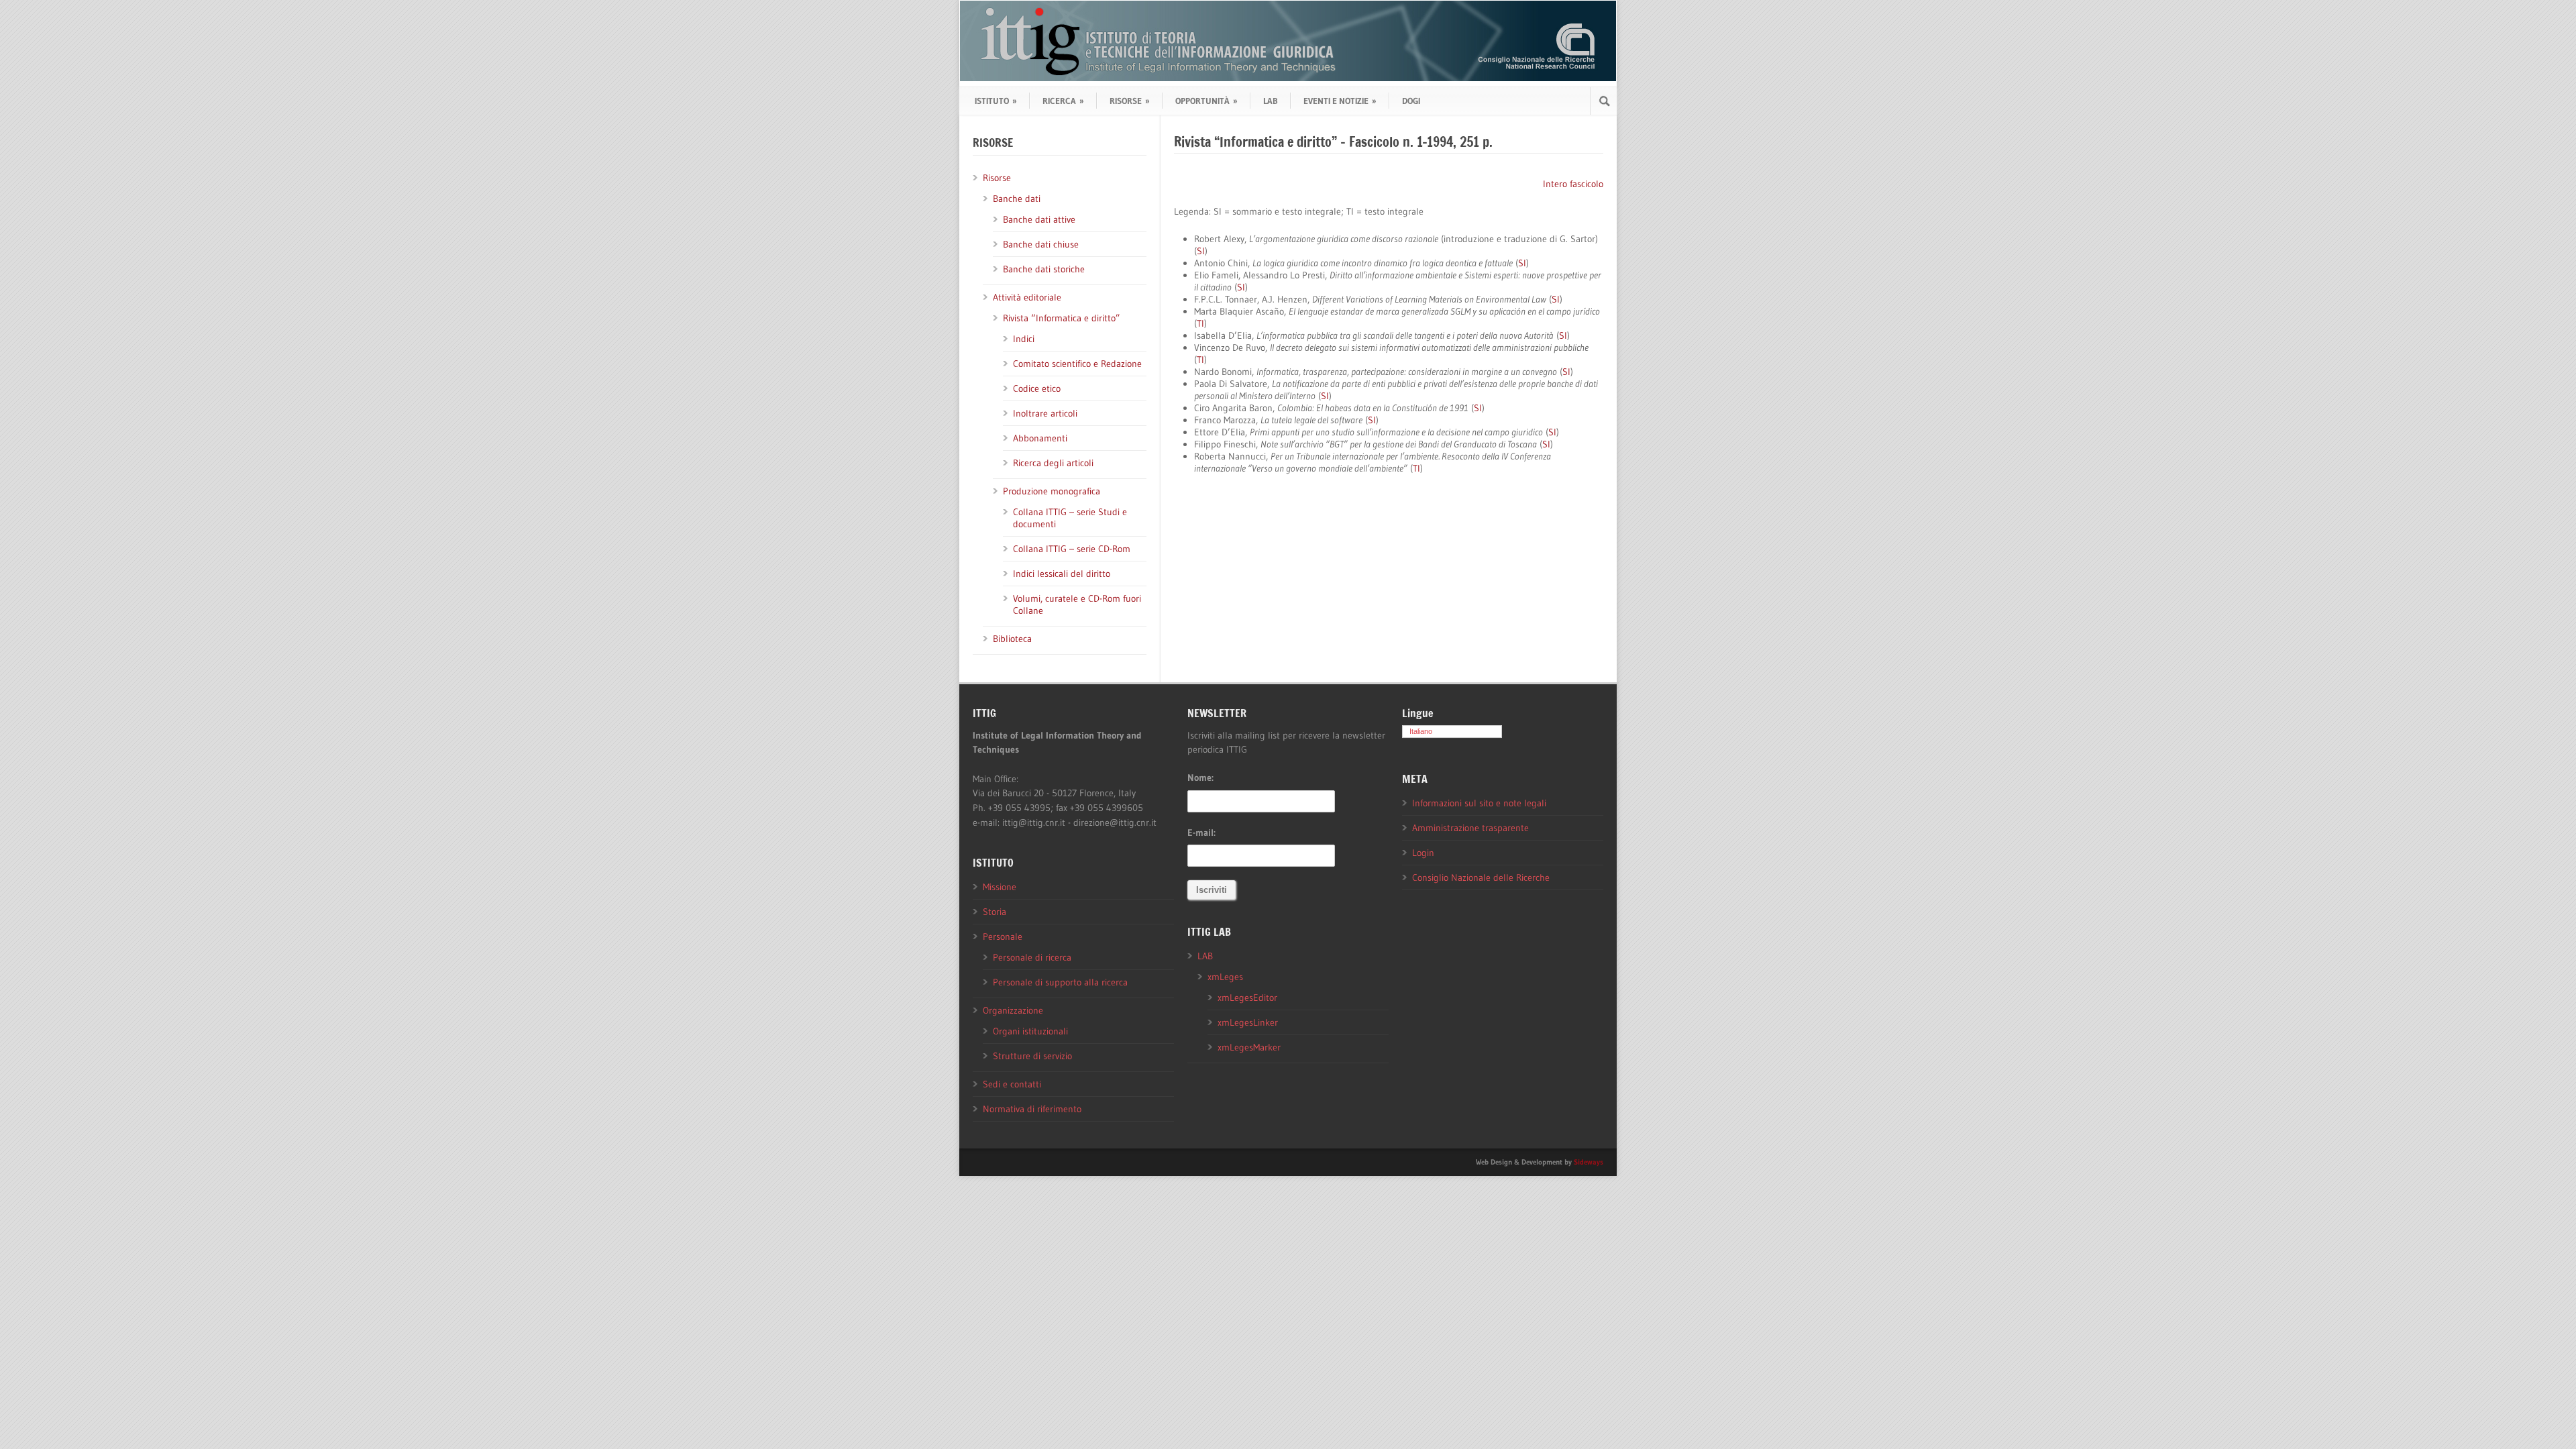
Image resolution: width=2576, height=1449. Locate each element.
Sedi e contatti (1012, 1084)
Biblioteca (1012, 639)
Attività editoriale (1027, 297)
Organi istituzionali (1030, 1031)
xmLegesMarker (1249, 1047)
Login (1423, 853)
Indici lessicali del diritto (1062, 574)
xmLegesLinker (1248, 1022)
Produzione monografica (1052, 491)
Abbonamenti (1040, 438)
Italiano (1421, 731)
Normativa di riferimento (1032, 1109)
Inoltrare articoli (1045, 413)
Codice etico (1037, 388)
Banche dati (1017, 199)
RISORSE (1130, 101)
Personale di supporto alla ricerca (1060, 982)
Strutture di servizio (1032, 1056)
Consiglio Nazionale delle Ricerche (1481, 877)
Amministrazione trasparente (1470, 828)
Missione (1000, 887)
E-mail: (1201, 833)
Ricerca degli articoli (1053, 463)
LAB (1271, 101)
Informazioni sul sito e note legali (1479, 803)
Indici (1024, 339)
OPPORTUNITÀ (1206, 101)
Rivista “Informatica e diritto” (1062, 318)
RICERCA (1063, 101)
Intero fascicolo (1573, 184)
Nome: (1200, 777)
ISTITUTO (996, 101)
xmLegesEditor (1247, 998)
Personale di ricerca (1032, 957)
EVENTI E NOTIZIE (1340, 101)
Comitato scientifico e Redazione (1077, 364)
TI (1200, 323)
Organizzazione (1013, 1010)
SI (1201, 251)
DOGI (1411, 101)
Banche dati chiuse (1041, 244)
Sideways (1589, 1162)
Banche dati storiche (1044, 269)
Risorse (997, 178)
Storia (995, 912)
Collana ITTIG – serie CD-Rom (1072, 549)
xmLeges (1225, 977)
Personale (1003, 936)
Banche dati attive (1039, 219)
